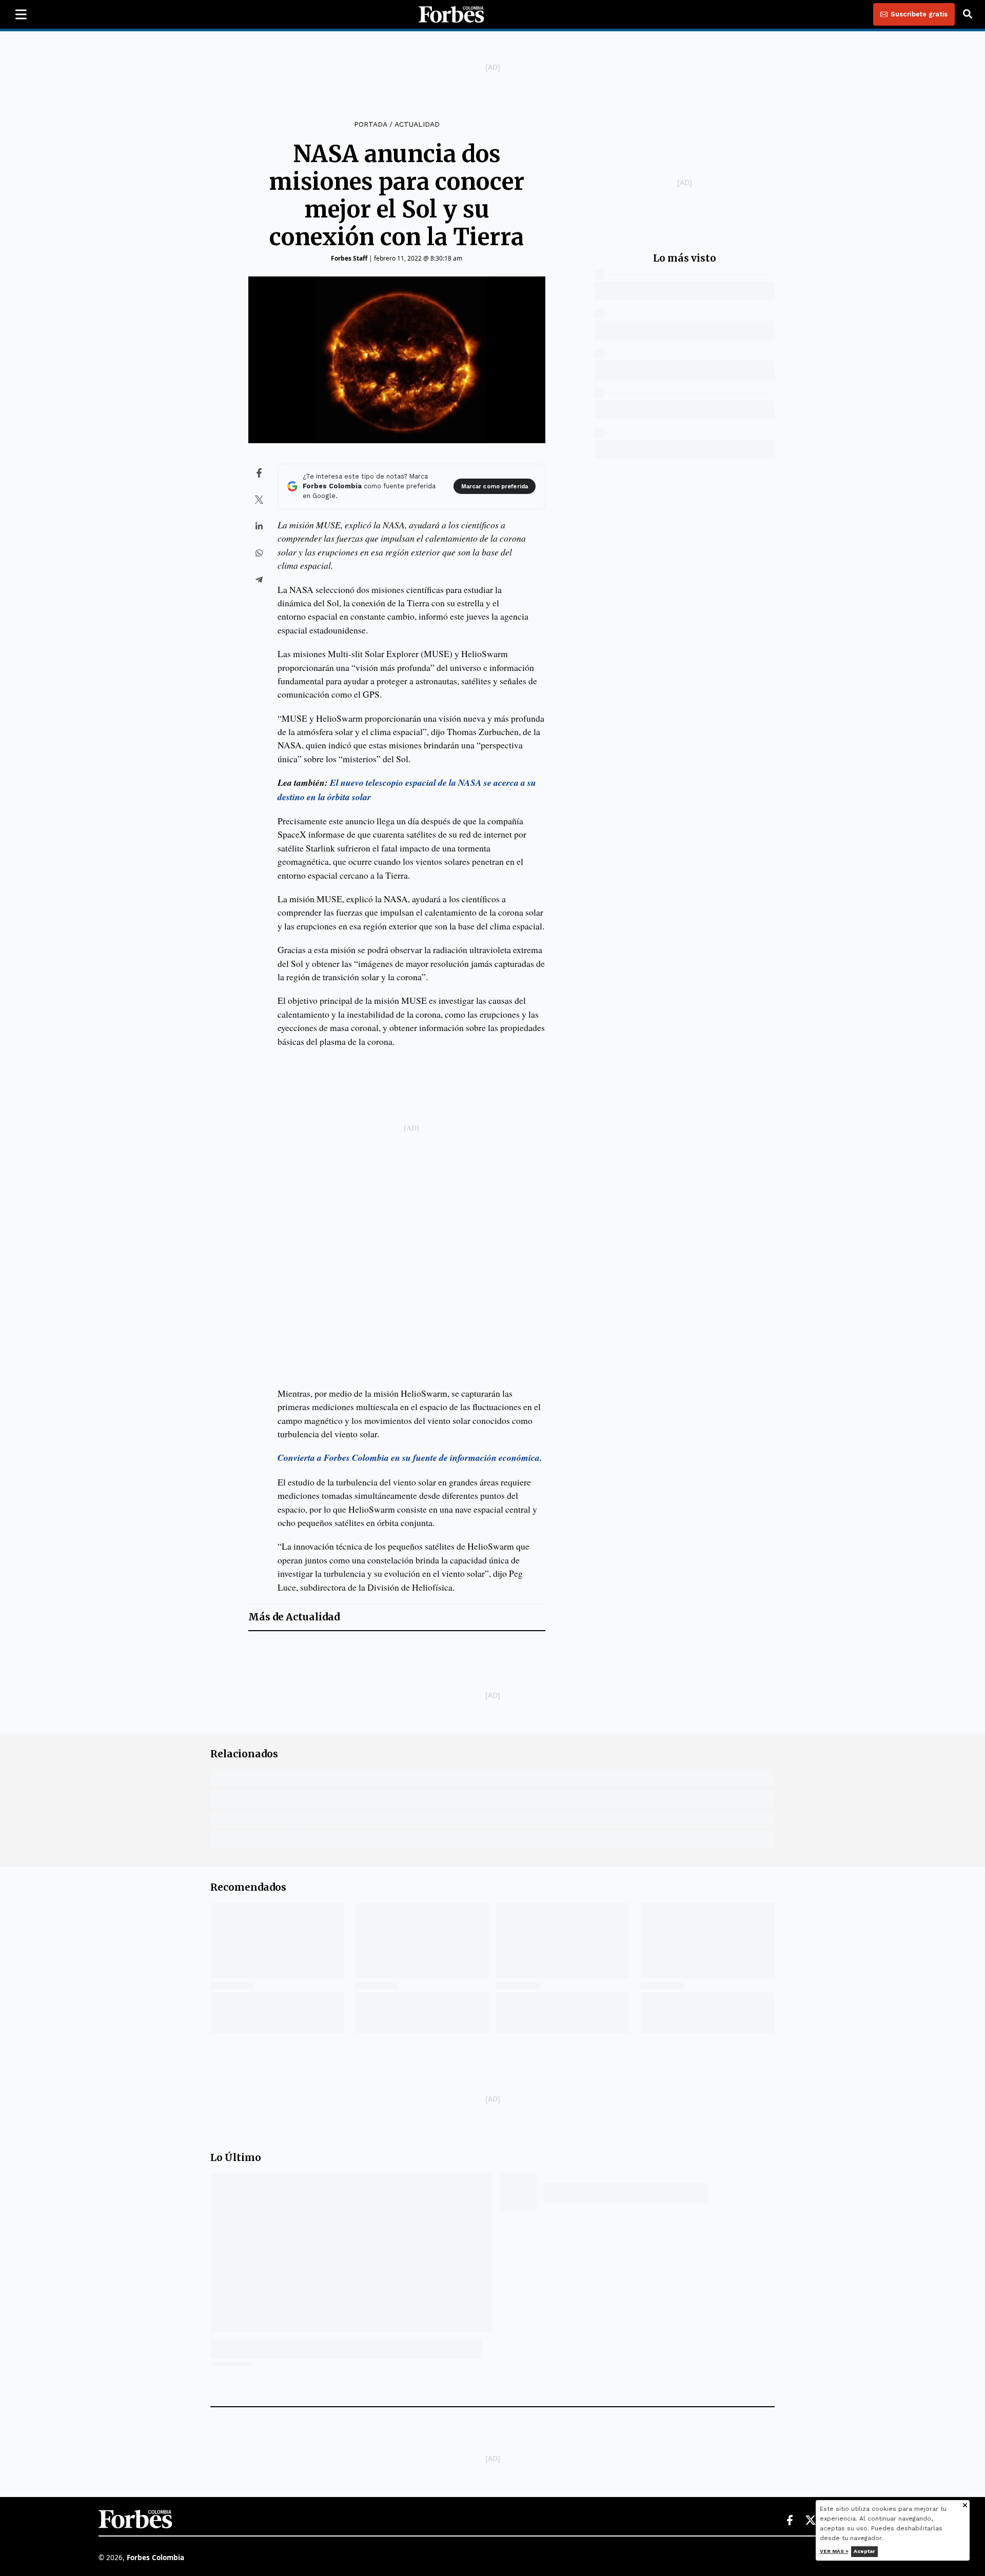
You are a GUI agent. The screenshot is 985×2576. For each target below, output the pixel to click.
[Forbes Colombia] (451, 14)
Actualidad (417, 124)
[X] (811, 2521)
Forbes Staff (349, 258)
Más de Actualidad (294, 1617)
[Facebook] (790, 2521)
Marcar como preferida (495, 487)
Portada (370, 124)
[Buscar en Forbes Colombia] (968, 14)
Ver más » (834, 2551)
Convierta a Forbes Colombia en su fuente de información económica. (410, 1458)
